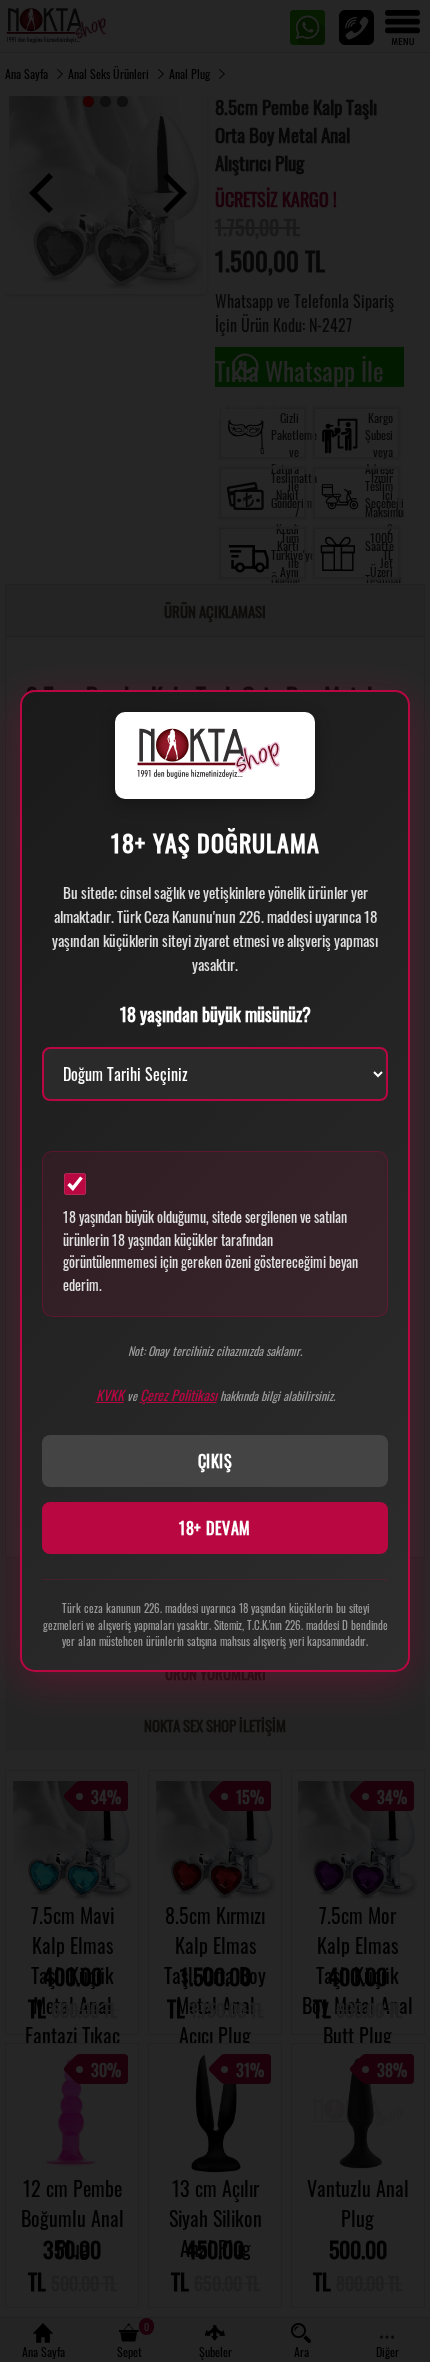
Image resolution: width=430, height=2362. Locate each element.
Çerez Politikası (178, 1394)
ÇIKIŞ (215, 1461)
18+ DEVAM (215, 1528)
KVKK (110, 1394)
